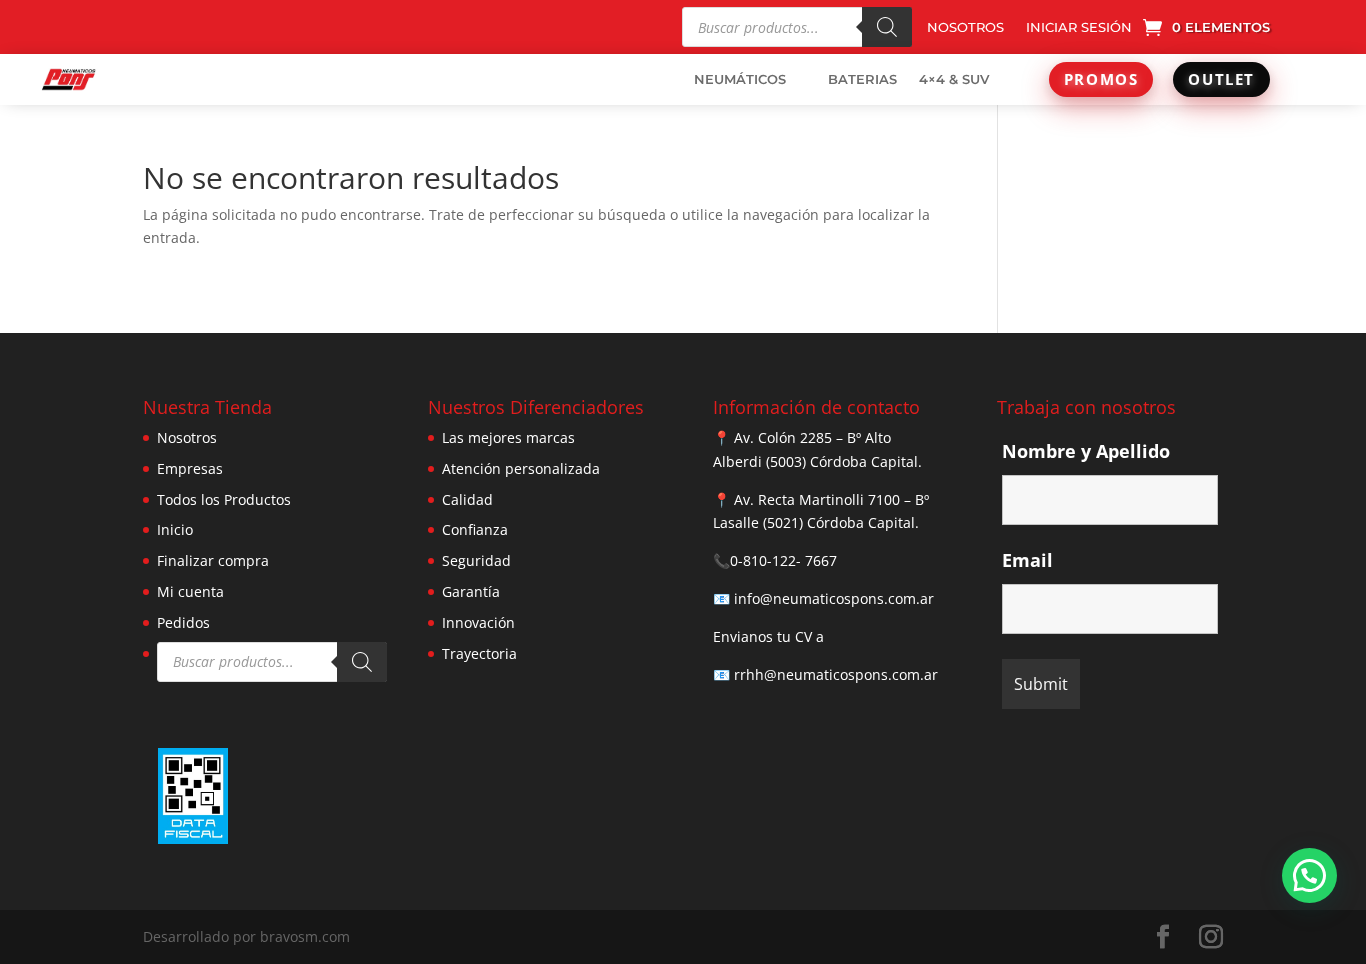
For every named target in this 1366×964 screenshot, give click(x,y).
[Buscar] (887, 27)
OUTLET (1221, 79)
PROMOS (1101, 79)
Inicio (175, 529)
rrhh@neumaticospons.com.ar (836, 674)
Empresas (190, 468)
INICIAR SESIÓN (1079, 27)
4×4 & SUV (954, 79)
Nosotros (187, 437)
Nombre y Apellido (1086, 451)
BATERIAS (862, 79)
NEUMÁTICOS (740, 79)
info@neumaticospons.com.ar (834, 598)
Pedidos (183, 622)
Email (1027, 560)
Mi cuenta (190, 591)
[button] (1309, 875)
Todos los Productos (224, 499)
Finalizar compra (213, 560)
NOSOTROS (965, 27)
